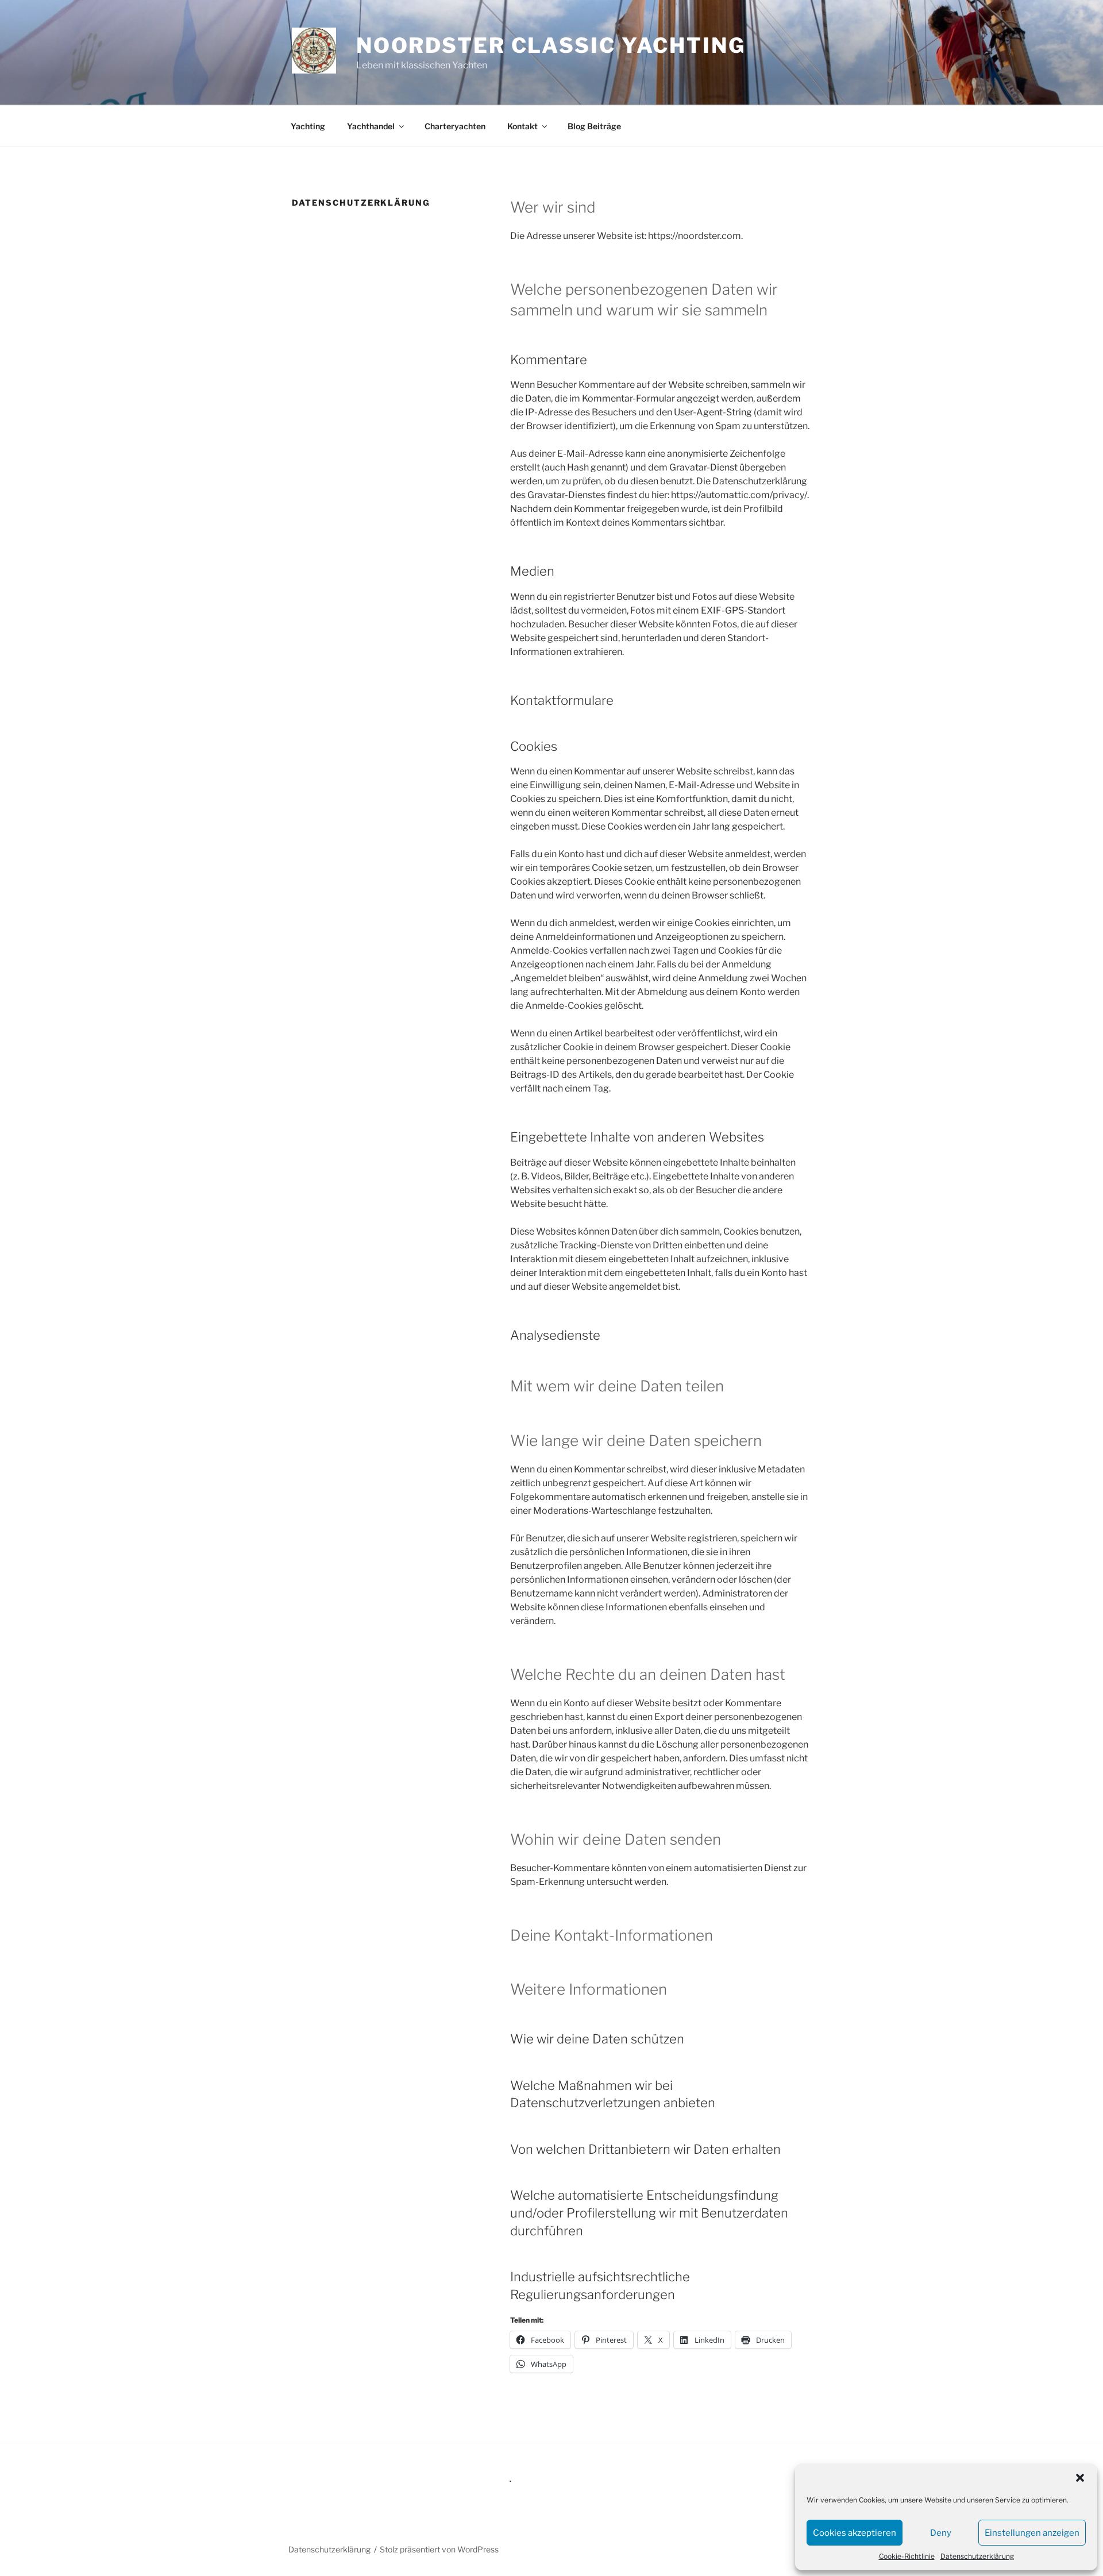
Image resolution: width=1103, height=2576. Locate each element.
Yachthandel (371, 126)
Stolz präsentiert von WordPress (439, 2549)
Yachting (308, 126)
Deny (941, 2533)
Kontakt (522, 126)
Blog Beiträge (594, 126)
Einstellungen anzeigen (1032, 2533)
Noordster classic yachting (551, 45)
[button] (1080, 2478)
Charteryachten (455, 126)
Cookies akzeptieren (855, 2533)
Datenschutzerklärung (977, 2556)
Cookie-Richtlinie (907, 2556)
